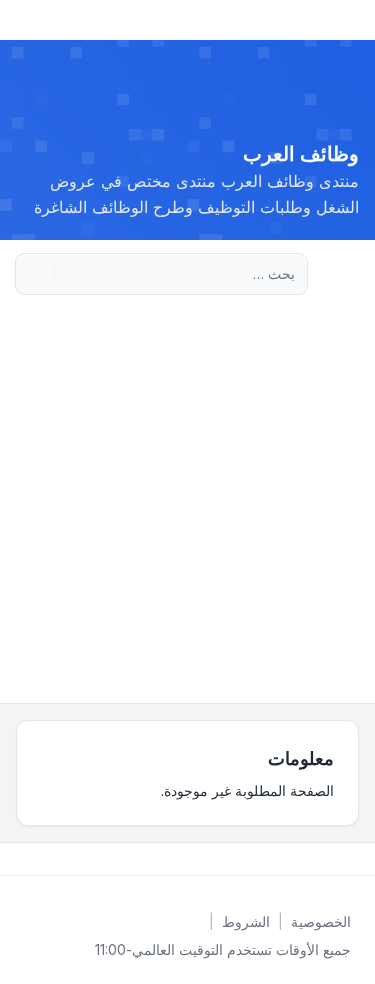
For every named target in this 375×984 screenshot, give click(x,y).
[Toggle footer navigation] (24, 859)
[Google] (307, 859)
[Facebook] (355, 859)
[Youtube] (323, 859)
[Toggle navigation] (24, 20)
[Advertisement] (187, 505)
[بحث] (72, 274)
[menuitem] (321, 922)
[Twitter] (339, 859)
